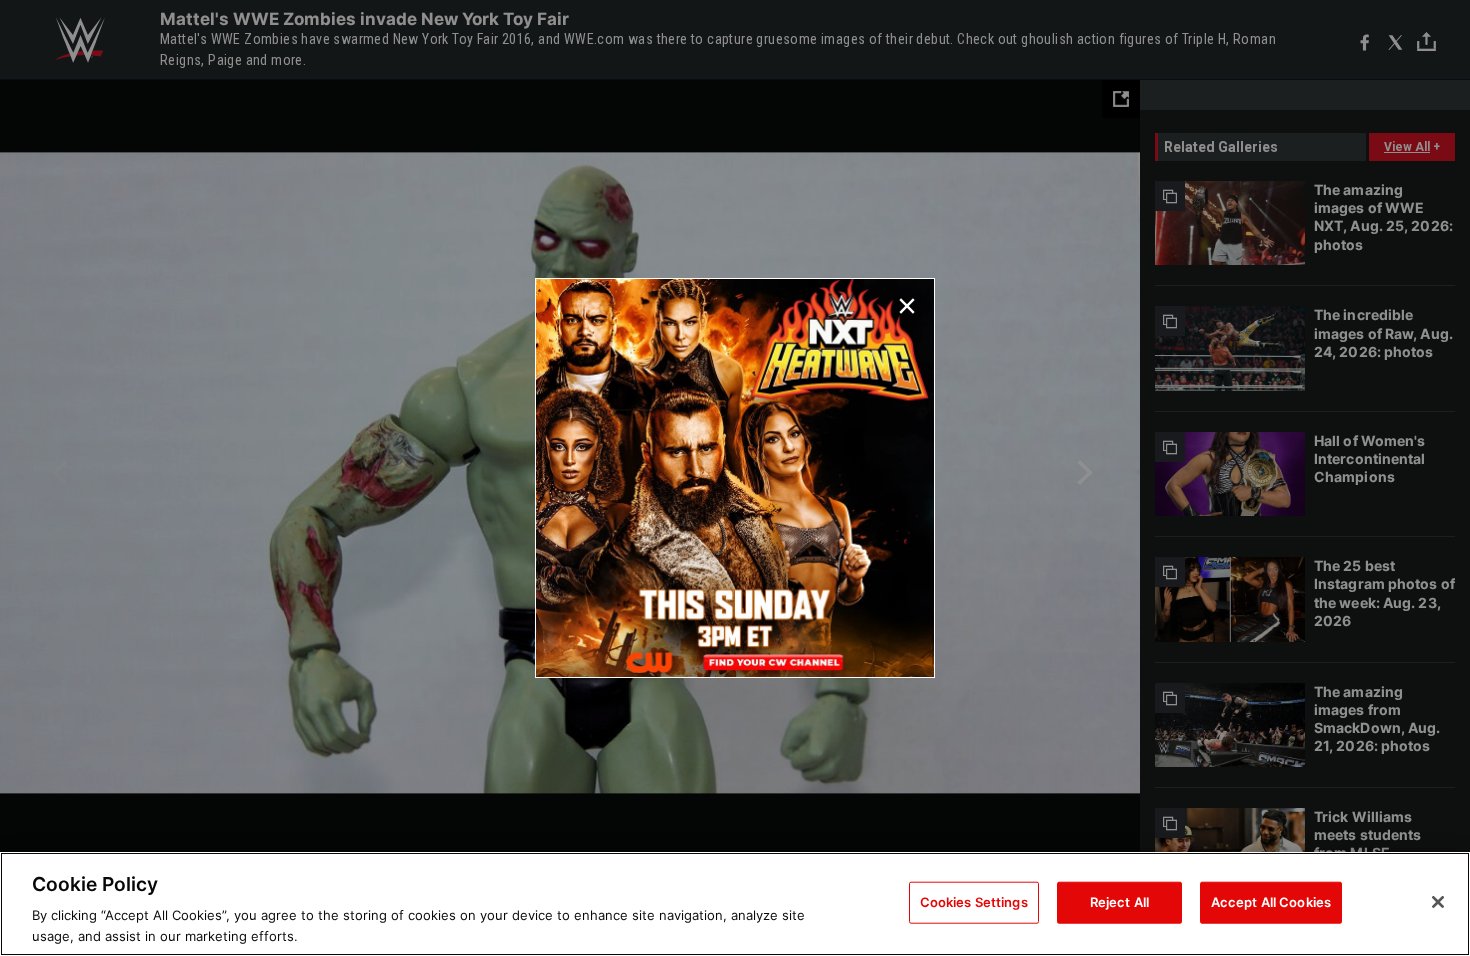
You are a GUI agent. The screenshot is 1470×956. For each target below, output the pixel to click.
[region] (735, 904)
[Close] (1438, 902)
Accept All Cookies (1271, 902)
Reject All (1119, 902)
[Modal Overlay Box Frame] (735, 478)
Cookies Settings (974, 902)
